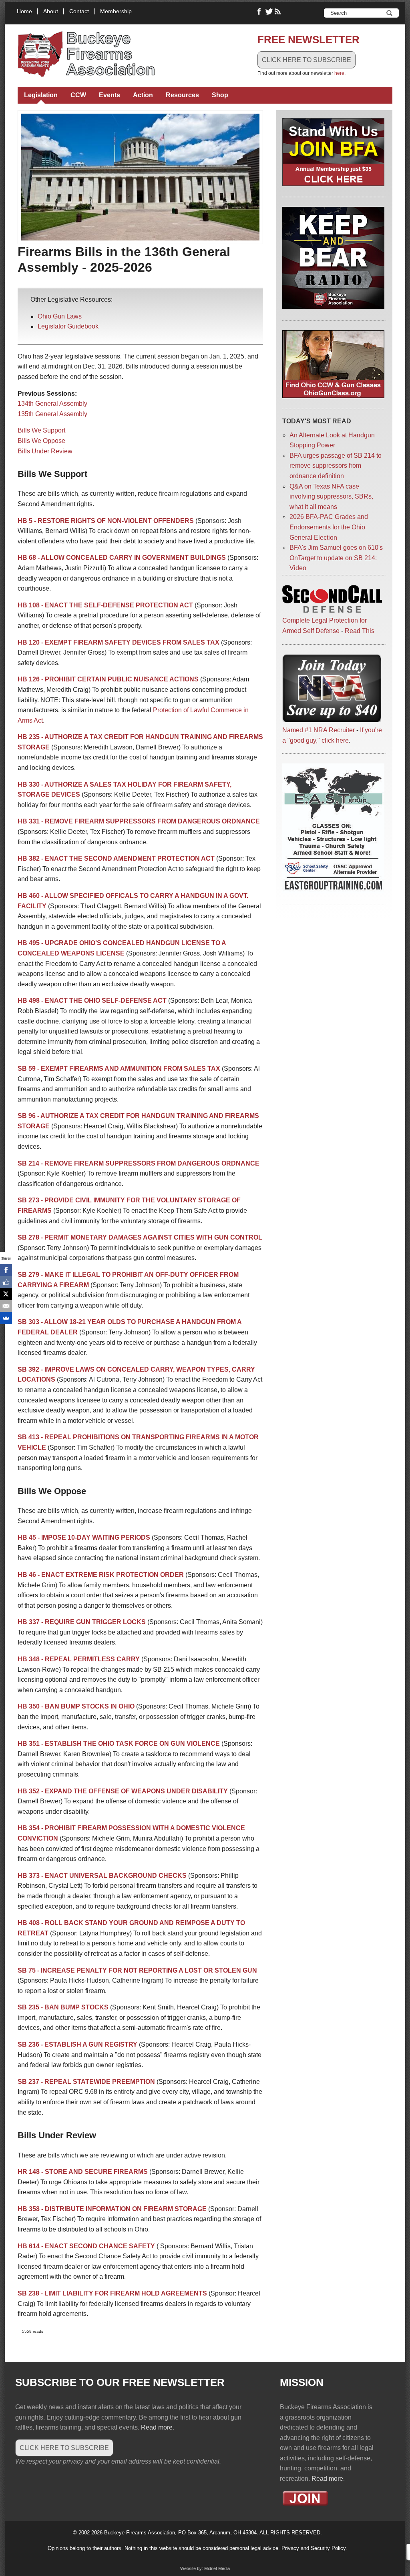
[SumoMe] (6, 1318)
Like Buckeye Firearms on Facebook (259, 12)
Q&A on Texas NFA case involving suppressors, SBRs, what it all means (331, 497)
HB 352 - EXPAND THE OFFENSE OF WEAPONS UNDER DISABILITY (123, 1791)
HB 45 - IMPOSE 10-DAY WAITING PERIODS (84, 1537)
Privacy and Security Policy (314, 2548)
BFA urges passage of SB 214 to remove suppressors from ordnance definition (336, 466)
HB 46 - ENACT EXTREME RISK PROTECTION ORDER (101, 1575)
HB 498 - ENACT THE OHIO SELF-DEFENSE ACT (92, 1001)
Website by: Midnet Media (205, 2568)
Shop (220, 95)
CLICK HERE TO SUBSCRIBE (306, 60)
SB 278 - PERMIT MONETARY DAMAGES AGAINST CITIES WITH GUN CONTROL (140, 1237)
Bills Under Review (45, 451)
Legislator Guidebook (68, 326)
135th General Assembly (52, 414)
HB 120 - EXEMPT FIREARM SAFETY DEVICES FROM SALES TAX (119, 642)
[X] (6, 1294)
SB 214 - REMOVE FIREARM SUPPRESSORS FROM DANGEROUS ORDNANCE (139, 1163)
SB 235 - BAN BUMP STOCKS (63, 2007)
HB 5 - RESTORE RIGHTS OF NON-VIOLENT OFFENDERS (106, 521)
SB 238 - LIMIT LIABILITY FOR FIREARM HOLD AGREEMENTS (112, 2293)
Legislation (41, 95)
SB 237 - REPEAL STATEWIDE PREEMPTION (86, 2082)
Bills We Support (41, 430)
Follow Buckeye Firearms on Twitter (269, 12)
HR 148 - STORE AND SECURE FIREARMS (83, 2172)
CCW (78, 95)
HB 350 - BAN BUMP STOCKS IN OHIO (76, 1706)
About (51, 11)
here (339, 73)
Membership (116, 11)
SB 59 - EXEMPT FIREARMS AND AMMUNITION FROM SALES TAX (119, 1069)
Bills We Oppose (41, 441)
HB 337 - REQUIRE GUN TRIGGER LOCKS (82, 1622)
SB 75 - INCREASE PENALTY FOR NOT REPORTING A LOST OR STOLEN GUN (137, 1970)
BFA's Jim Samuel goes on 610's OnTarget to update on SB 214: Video (336, 558)
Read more (157, 2427)
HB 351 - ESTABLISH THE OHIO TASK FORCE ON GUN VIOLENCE (119, 1744)
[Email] (6, 1306)
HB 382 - (31, 858)
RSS (279, 12)
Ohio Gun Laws (60, 316)
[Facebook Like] (6, 1282)
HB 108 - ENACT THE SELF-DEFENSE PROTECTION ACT (105, 605)
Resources (182, 95)
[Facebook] (6, 1270)
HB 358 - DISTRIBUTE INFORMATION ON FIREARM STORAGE (112, 2209)
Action (143, 95)
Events (110, 95)
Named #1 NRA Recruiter (319, 730)
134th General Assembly (52, 404)
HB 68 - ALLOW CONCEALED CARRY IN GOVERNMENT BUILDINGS (122, 558)
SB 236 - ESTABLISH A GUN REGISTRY (77, 2044)
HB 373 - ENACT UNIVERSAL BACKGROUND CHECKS (102, 1876)
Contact (79, 11)
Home (24, 11)
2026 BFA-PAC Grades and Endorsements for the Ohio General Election (329, 527)
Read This (360, 631)
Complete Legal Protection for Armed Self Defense (325, 626)
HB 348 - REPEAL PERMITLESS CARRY (79, 1659)
